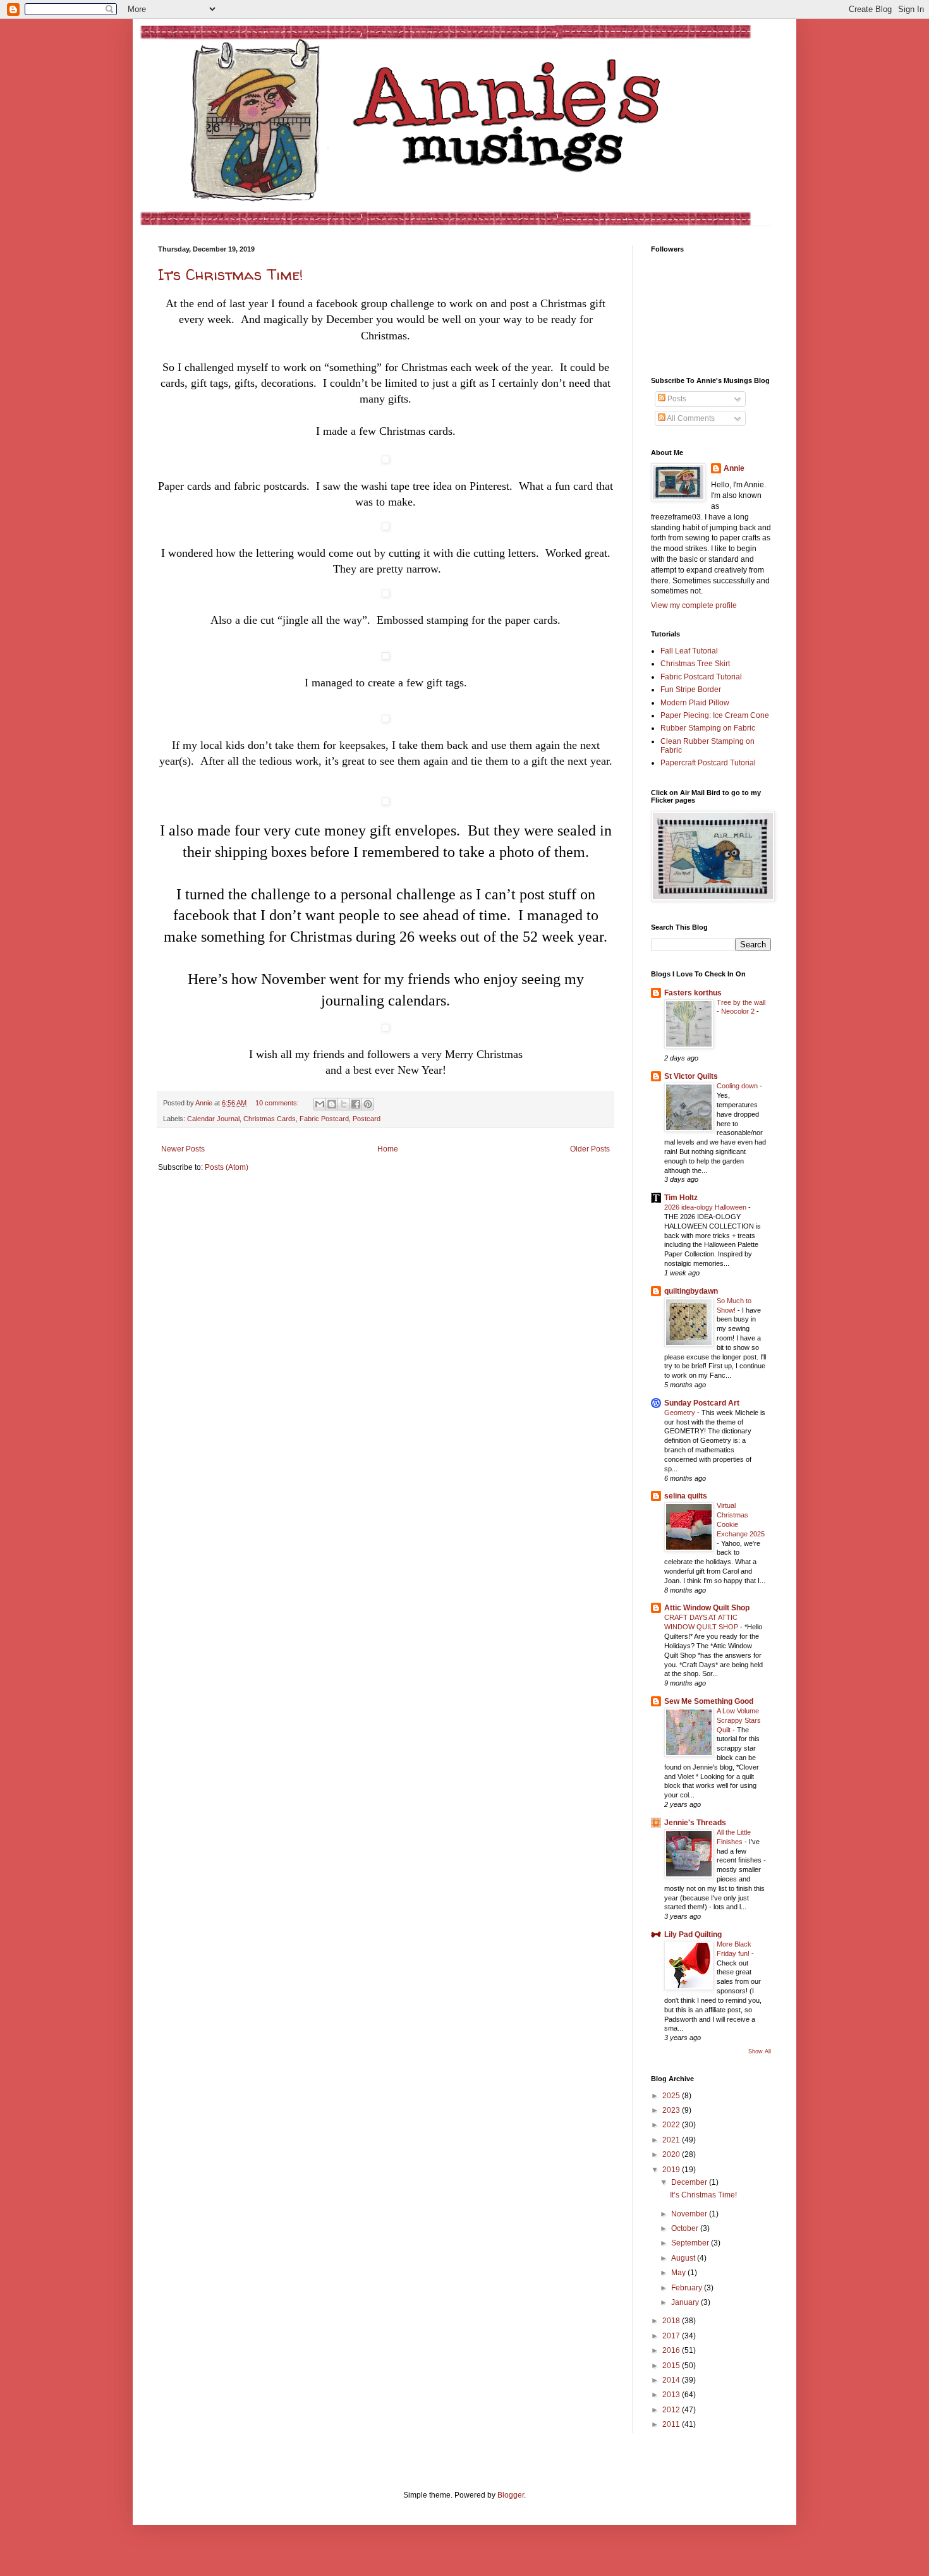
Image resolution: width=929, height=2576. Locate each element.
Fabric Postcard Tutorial (701, 677)
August (684, 2258)
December (690, 2182)
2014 (672, 2380)
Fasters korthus (693, 993)
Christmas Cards (270, 1119)
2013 (672, 2395)
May (679, 2273)
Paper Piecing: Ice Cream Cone (715, 715)
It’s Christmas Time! (231, 275)
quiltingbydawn (691, 1291)
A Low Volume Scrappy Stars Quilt (739, 1720)
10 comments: (278, 1103)
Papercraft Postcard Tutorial (708, 763)
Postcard (367, 1119)
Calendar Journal (213, 1119)
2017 (672, 2336)
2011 (672, 2424)
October (686, 2228)
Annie (734, 468)
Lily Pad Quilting (693, 1935)
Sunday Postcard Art (702, 1403)
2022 (672, 2125)
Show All (760, 2051)
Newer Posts (183, 1149)
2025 (672, 2096)
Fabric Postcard (324, 1119)
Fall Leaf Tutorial (689, 651)
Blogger (511, 2495)
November (690, 2214)
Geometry (681, 1413)
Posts (676, 399)
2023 (672, 2110)
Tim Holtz (681, 1198)
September (691, 2243)
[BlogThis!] (332, 1104)
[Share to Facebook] (356, 1104)
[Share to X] (344, 1104)
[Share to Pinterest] (368, 1104)
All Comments (690, 418)
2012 (672, 2410)
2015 (672, 2366)
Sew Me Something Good (709, 1701)
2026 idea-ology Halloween (706, 1207)
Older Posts (590, 1149)
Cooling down (738, 1086)
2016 (672, 2350)
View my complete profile (694, 605)
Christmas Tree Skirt (695, 664)
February (688, 2288)
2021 (672, 2140)
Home (388, 1149)
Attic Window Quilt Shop (707, 1608)
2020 (672, 2154)
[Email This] (320, 1104)
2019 (672, 2170)
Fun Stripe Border (691, 690)
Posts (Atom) (227, 1167)
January (686, 2302)
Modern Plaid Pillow (695, 703)
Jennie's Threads (695, 1823)
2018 (672, 2321)
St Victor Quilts (691, 1076)
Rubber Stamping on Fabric (708, 728)
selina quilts (686, 1496)
